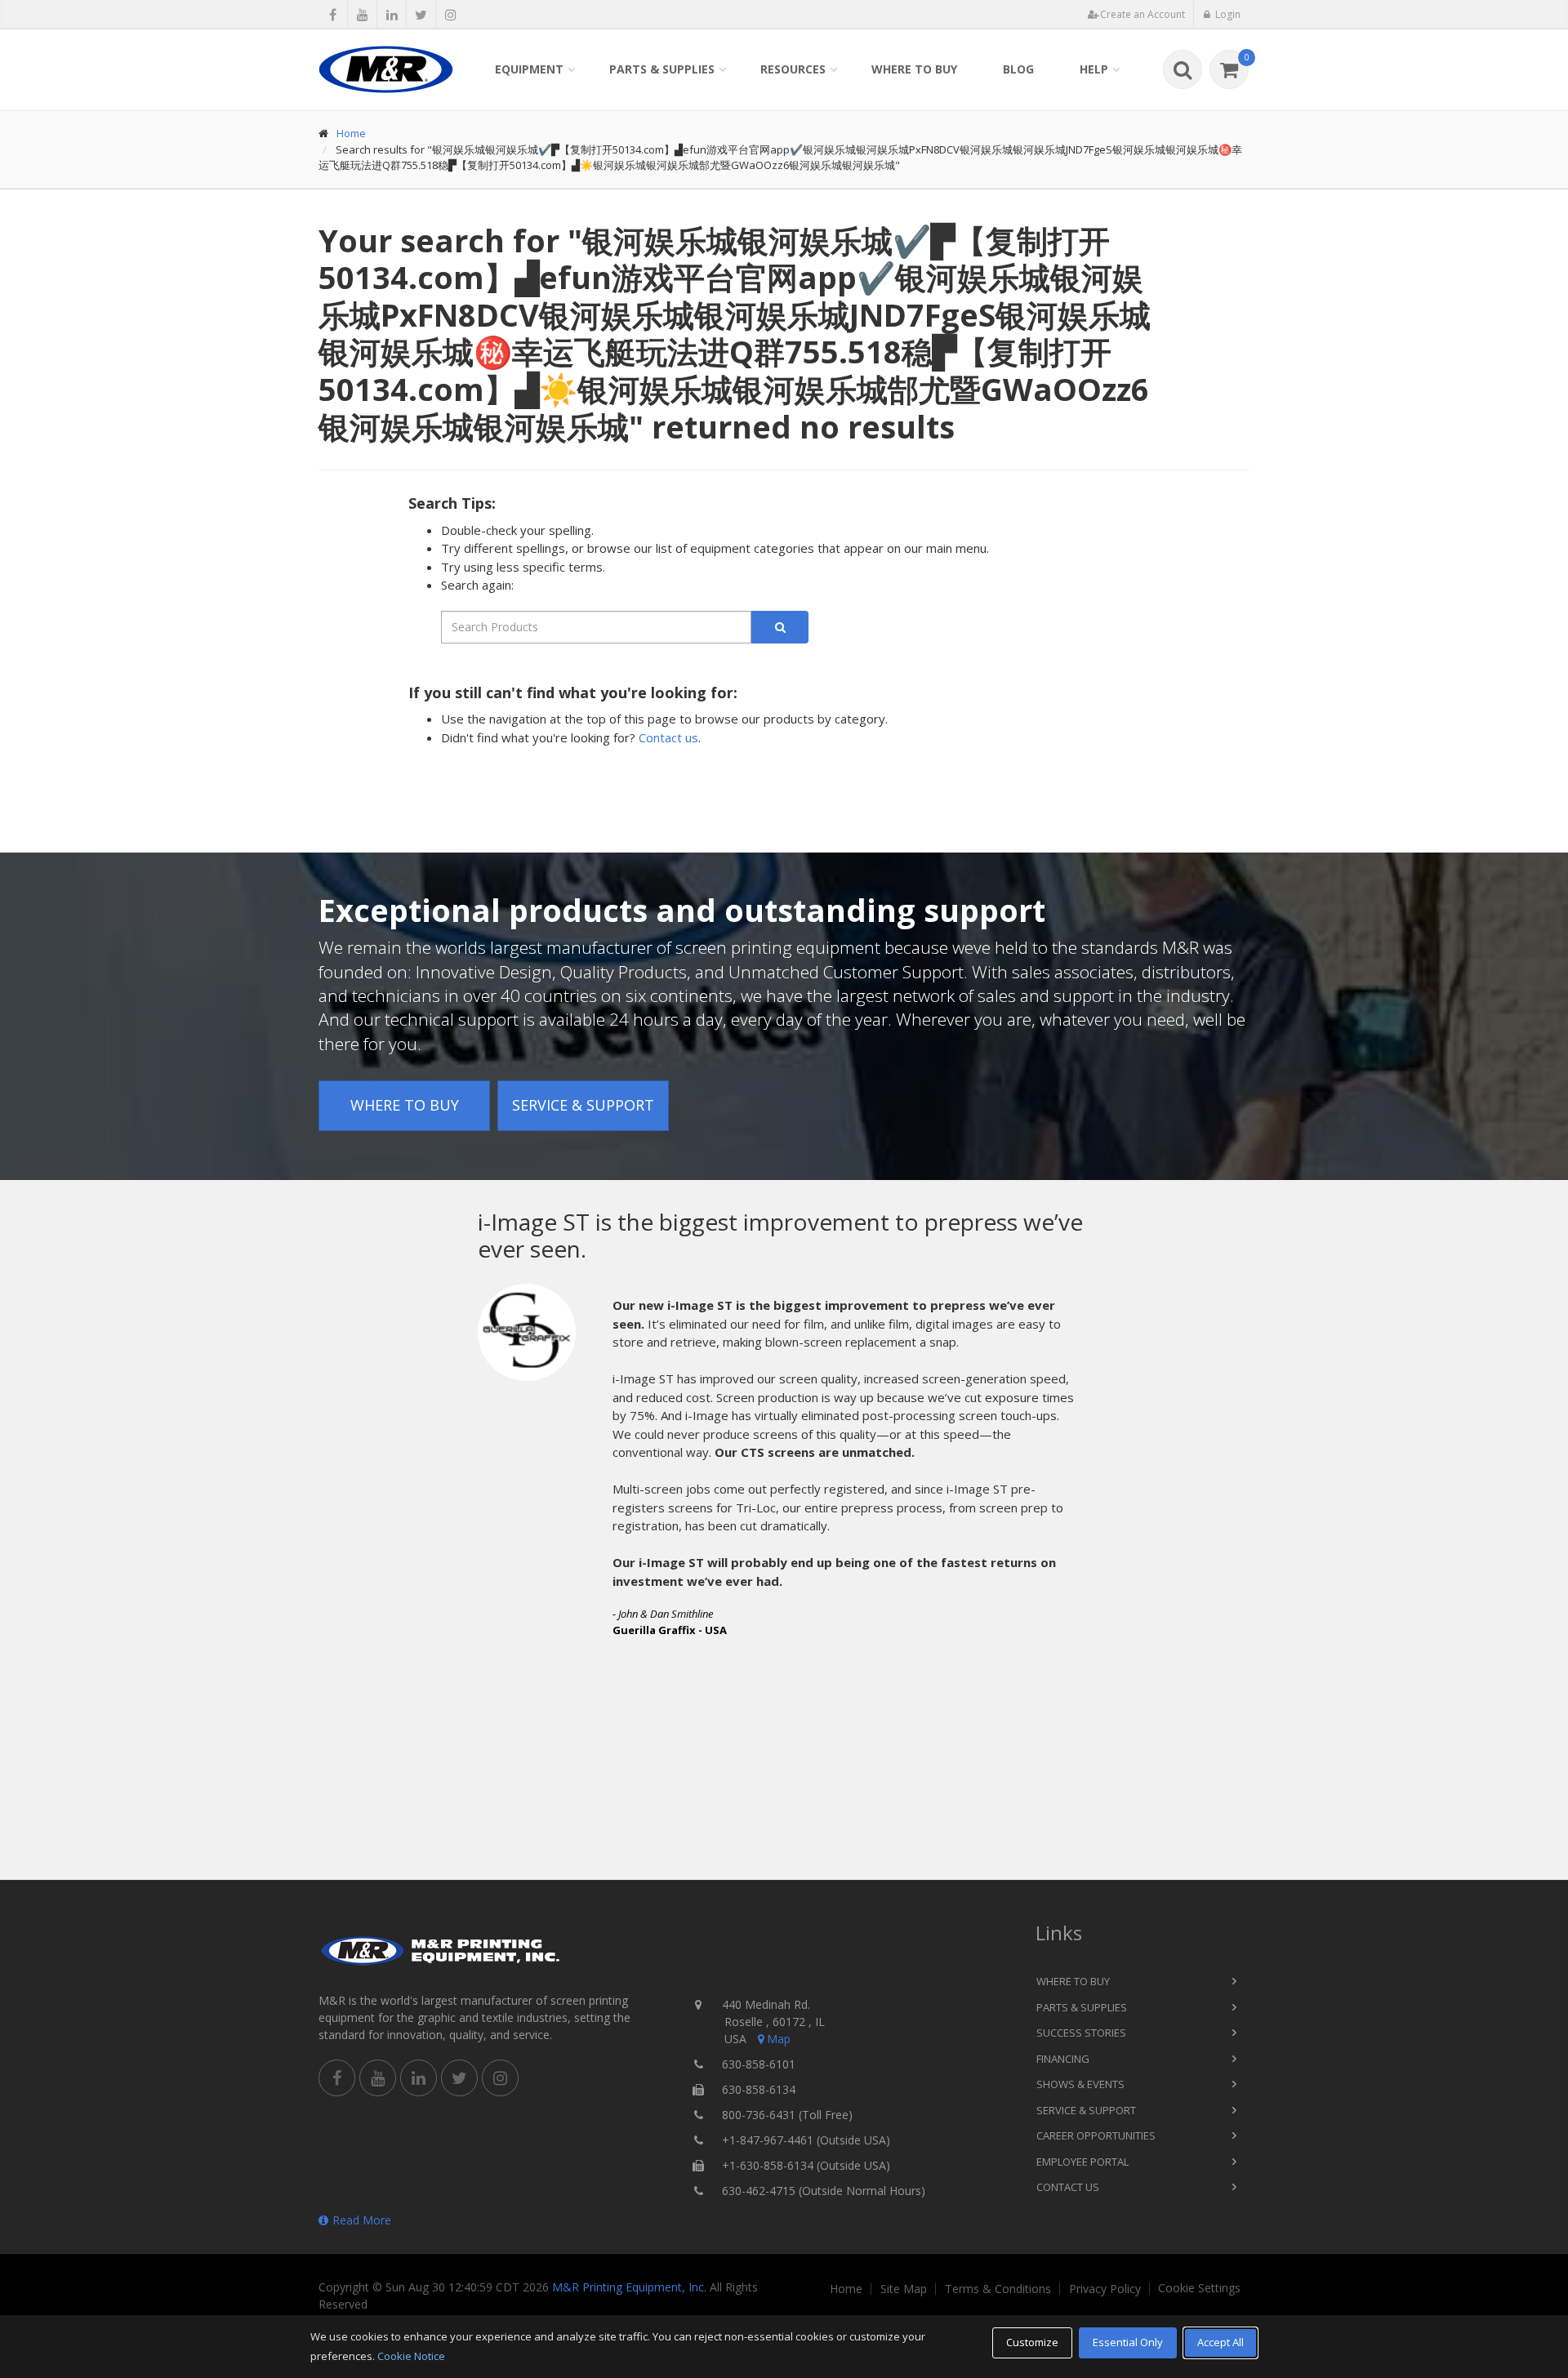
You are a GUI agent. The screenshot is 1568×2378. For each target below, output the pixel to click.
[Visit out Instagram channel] (450, 15)
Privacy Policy (1105, 2289)
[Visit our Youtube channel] (362, 15)
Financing (1063, 2059)
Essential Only (1128, 2342)
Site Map (904, 2289)
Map (779, 2039)
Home (351, 133)
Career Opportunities (1096, 2135)
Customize (1032, 2342)
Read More (362, 2220)
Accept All (1221, 2342)
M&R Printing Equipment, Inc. (629, 2287)
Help (1094, 69)
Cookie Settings (1199, 2288)
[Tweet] (421, 15)
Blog (1018, 69)
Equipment (529, 69)
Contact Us (1068, 2187)
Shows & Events (1080, 2084)
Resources (793, 69)
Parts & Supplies (662, 69)
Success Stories (1081, 2033)
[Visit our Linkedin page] (392, 15)
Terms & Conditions (998, 2289)
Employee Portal (1082, 2162)
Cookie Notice (411, 2356)
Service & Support (583, 1105)
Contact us (668, 737)
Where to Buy (914, 69)
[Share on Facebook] (333, 15)
